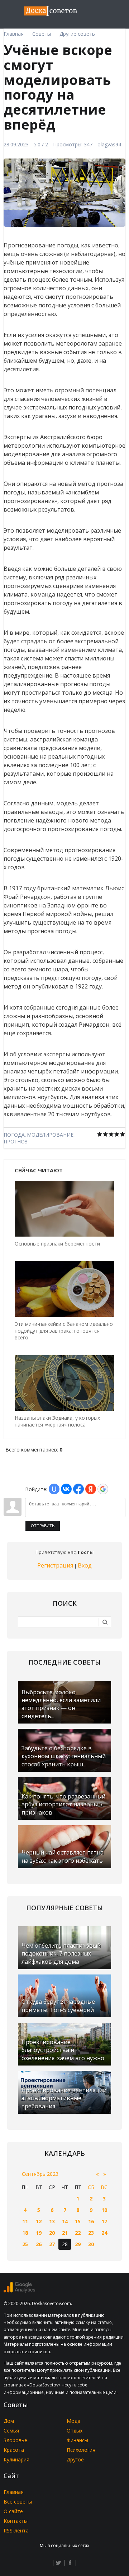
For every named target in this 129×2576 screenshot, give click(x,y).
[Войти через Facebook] (78, 1489)
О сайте (13, 2511)
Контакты (16, 2521)
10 (104, 2210)
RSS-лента (16, 2530)
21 (65, 2233)
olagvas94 (109, 144)
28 (65, 2244)
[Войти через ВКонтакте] (66, 1489)
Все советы (18, 2502)
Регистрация (55, 1565)
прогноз (16, 1141)
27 (52, 2244)
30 (91, 2244)
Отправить (43, 1526)
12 (39, 2221)
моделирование (50, 1135)
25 (25, 2244)
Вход (85, 1565)
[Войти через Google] (103, 1489)
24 (104, 2233)
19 (39, 2233)
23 (91, 2233)
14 (65, 2221)
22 (78, 2233)
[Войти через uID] (54, 1489)
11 (25, 2221)
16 (91, 2221)
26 (39, 2244)
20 (52, 2233)
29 (78, 2244)
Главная (14, 2492)
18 (25, 2233)
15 (78, 2221)
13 (52, 2221)
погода (14, 1135)
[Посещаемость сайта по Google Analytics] (19, 2291)
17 (104, 2221)
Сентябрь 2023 (40, 2174)
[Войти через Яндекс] (91, 1489)
